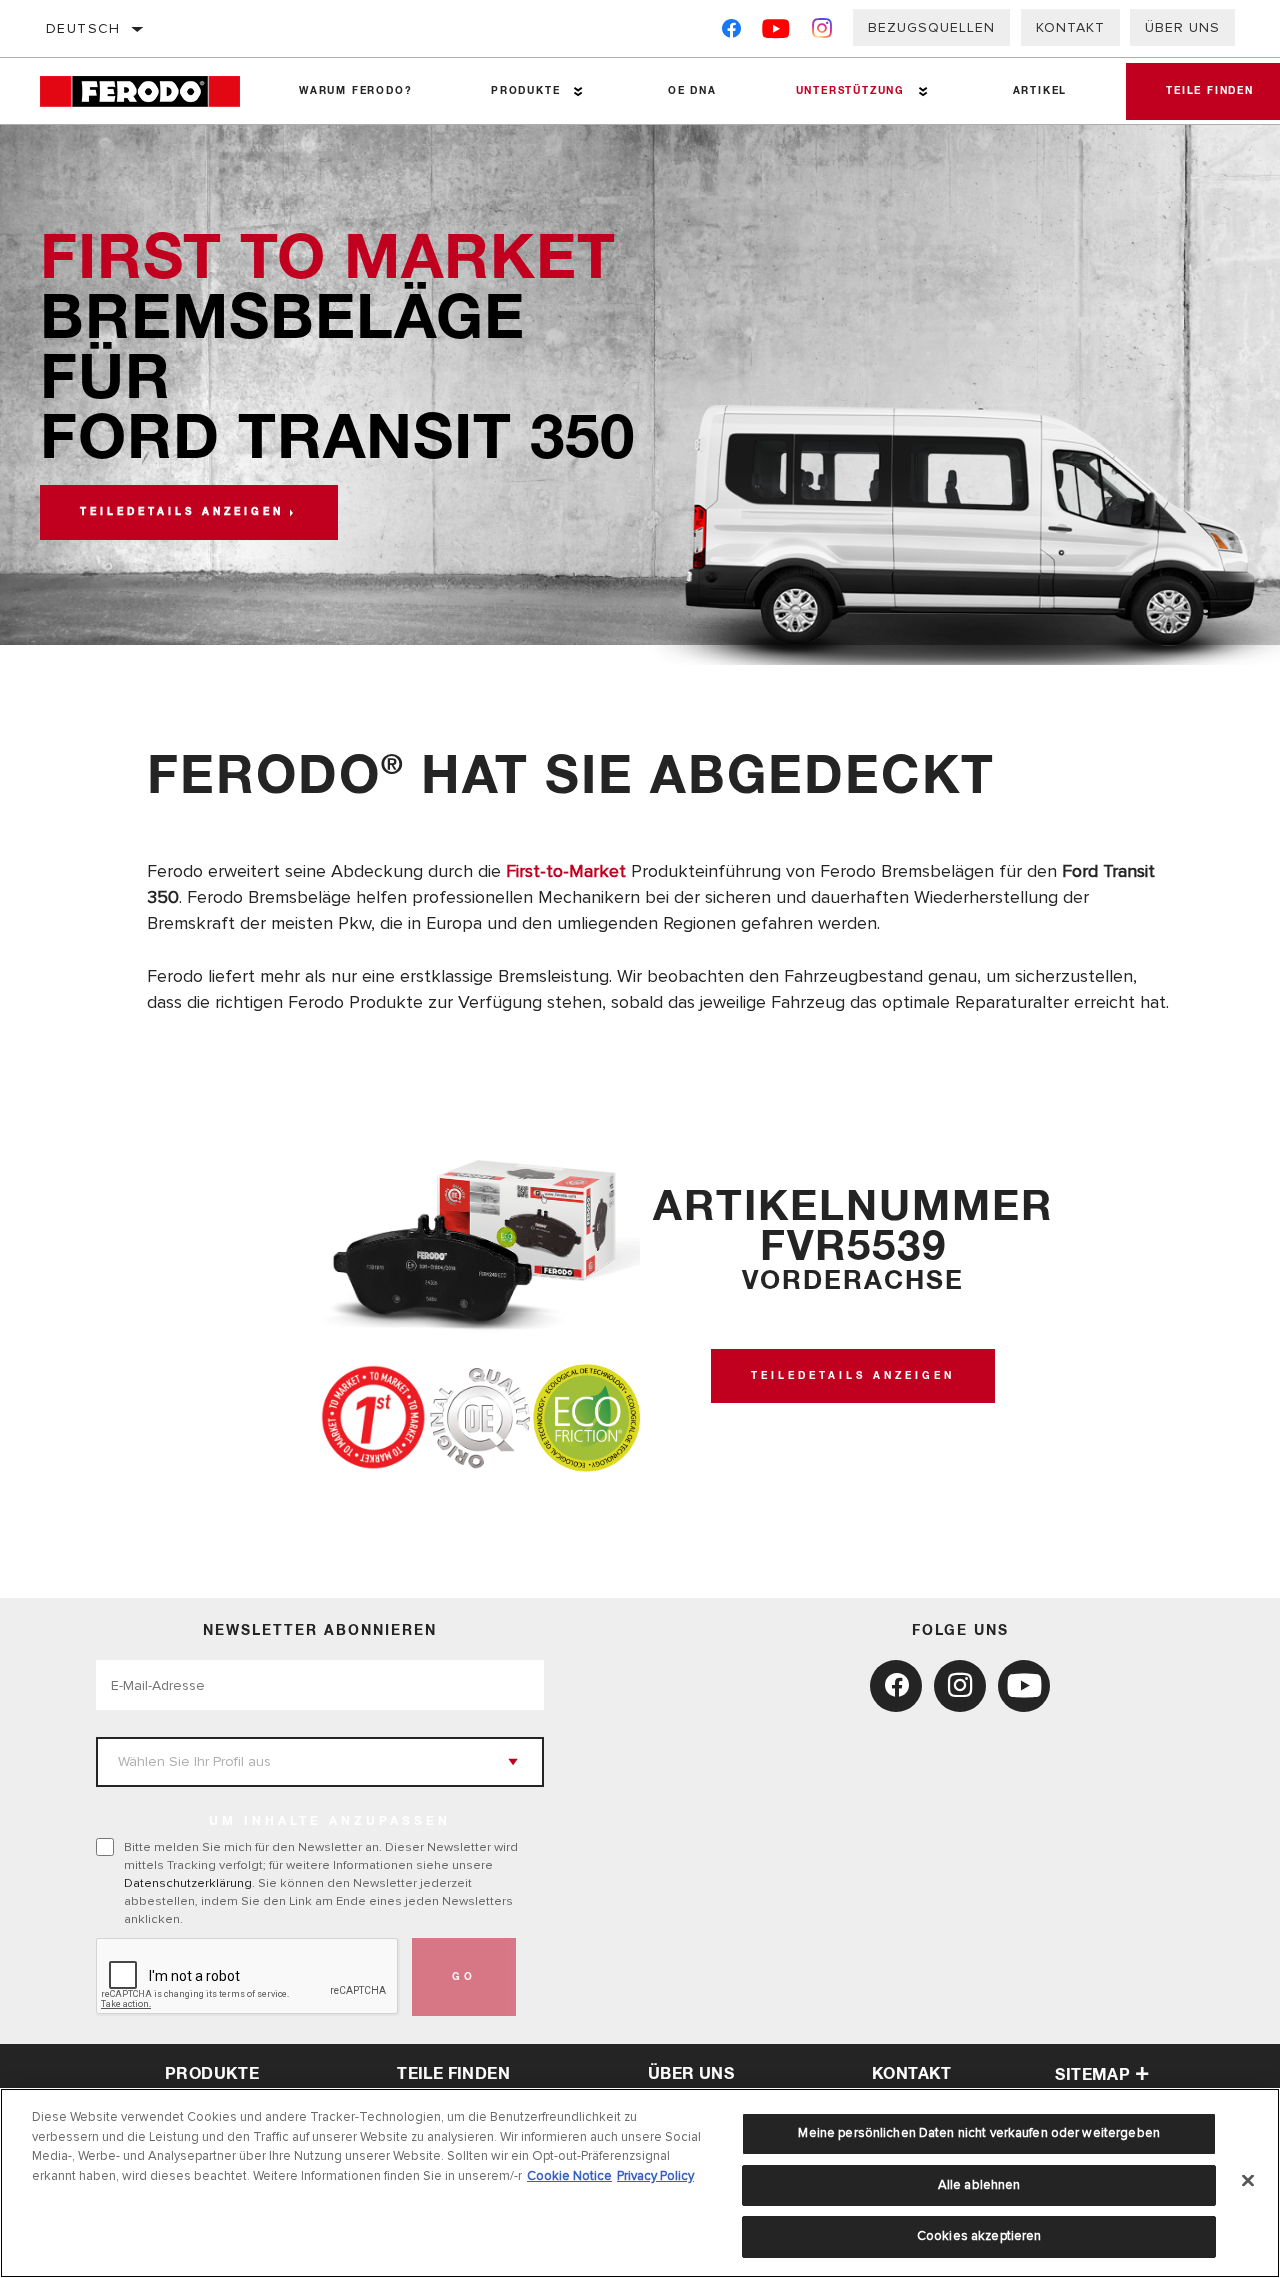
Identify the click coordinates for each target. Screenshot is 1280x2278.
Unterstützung (850, 91)
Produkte (525, 91)
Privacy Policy (655, 2176)
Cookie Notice (569, 2176)
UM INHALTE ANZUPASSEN (330, 1822)
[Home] (150, 91)
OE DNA (692, 91)
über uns (691, 2074)
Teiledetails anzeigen (182, 512)
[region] (640, 2183)
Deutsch (83, 28)
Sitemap (1092, 2075)
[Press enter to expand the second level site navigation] (578, 91)
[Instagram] (822, 32)
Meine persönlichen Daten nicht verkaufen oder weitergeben (978, 2133)
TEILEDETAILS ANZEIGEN (853, 1376)
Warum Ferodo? (355, 91)
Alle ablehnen (979, 2185)
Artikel (1040, 91)
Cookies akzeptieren (979, 2236)
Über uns (1182, 27)
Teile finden (453, 2074)
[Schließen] (1248, 2181)
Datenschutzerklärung (188, 1883)
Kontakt (1070, 27)
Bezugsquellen (931, 27)
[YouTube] (776, 32)
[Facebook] (731, 32)
